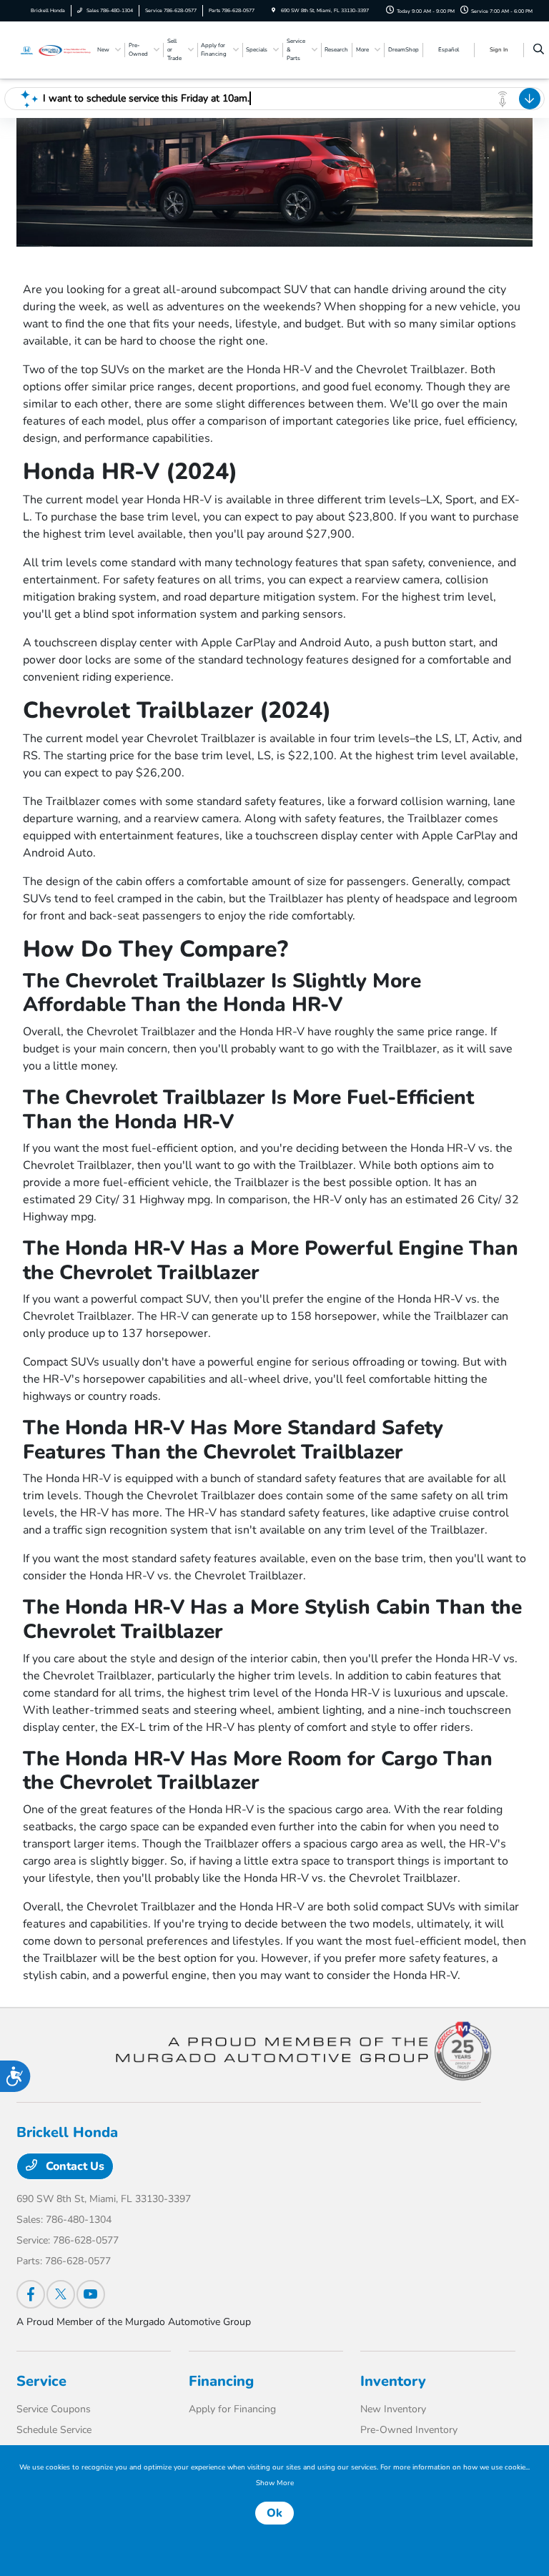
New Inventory (393, 2409)
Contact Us (74, 2166)
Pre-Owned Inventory (409, 2430)
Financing (221, 2381)
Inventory (393, 2381)
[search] (539, 50)
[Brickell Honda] (55, 49)
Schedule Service (54, 2430)
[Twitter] (61, 2294)
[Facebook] (31, 2294)
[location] (273, 10)
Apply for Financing (232, 2409)
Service (41, 2381)
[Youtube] (91, 2294)
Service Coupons (54, 2409)
